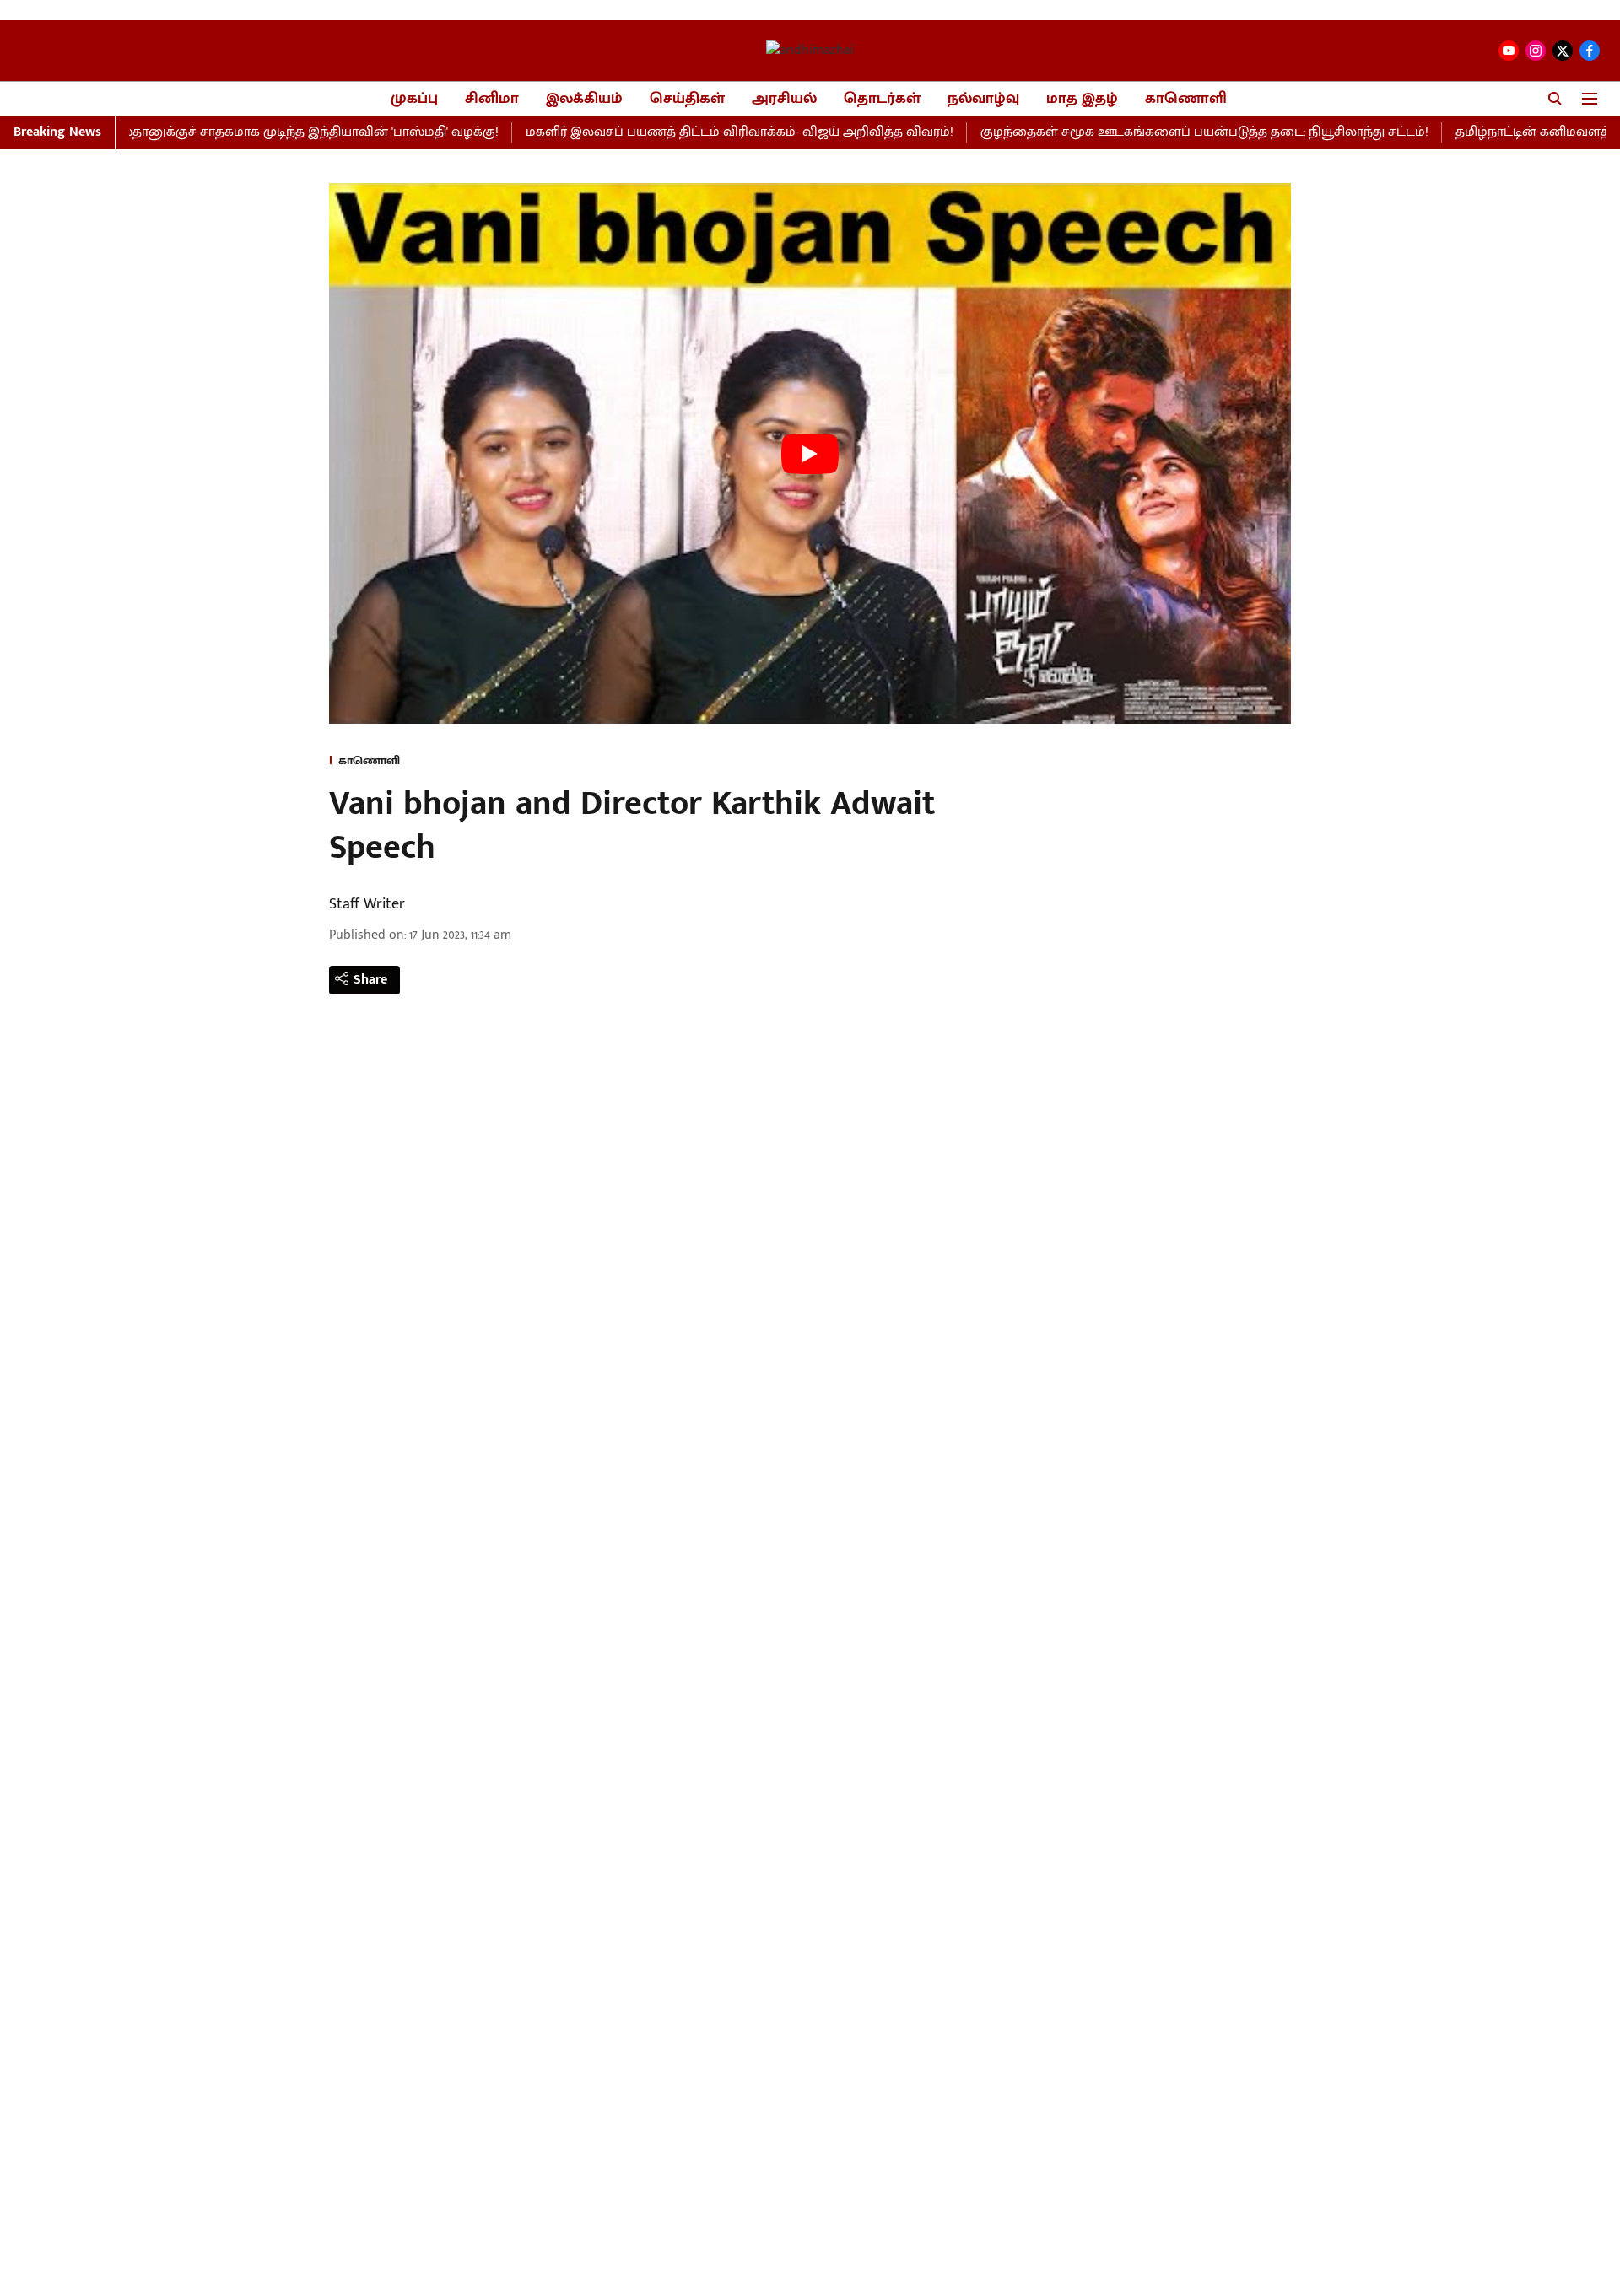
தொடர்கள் (882, 99)
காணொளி (1186, 99)
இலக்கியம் (584, 99)
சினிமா (492, 99)
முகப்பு (414, 99)
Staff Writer (367, 904)
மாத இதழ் (1082, 99)
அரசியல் (784, 99)
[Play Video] (810, 454)
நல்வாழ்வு (983, 99)
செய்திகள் (687, 99)
